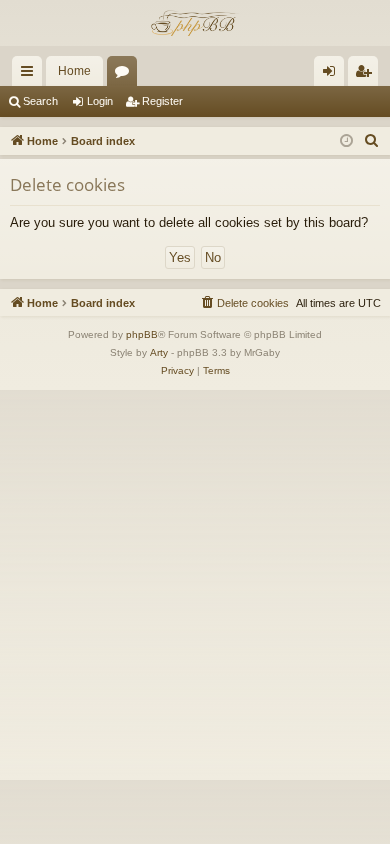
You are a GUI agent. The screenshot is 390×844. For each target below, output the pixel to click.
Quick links (31, 75)
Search (40, 101)
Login (100, 101)
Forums (126, 75)
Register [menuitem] (367, 75)
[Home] (195, 23)
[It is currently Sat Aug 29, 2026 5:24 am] (346, 141)
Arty (159, 352)
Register (162, 101)
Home (74, 71)
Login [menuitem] (333, 75)
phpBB (142, 334)
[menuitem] (372, 141)
